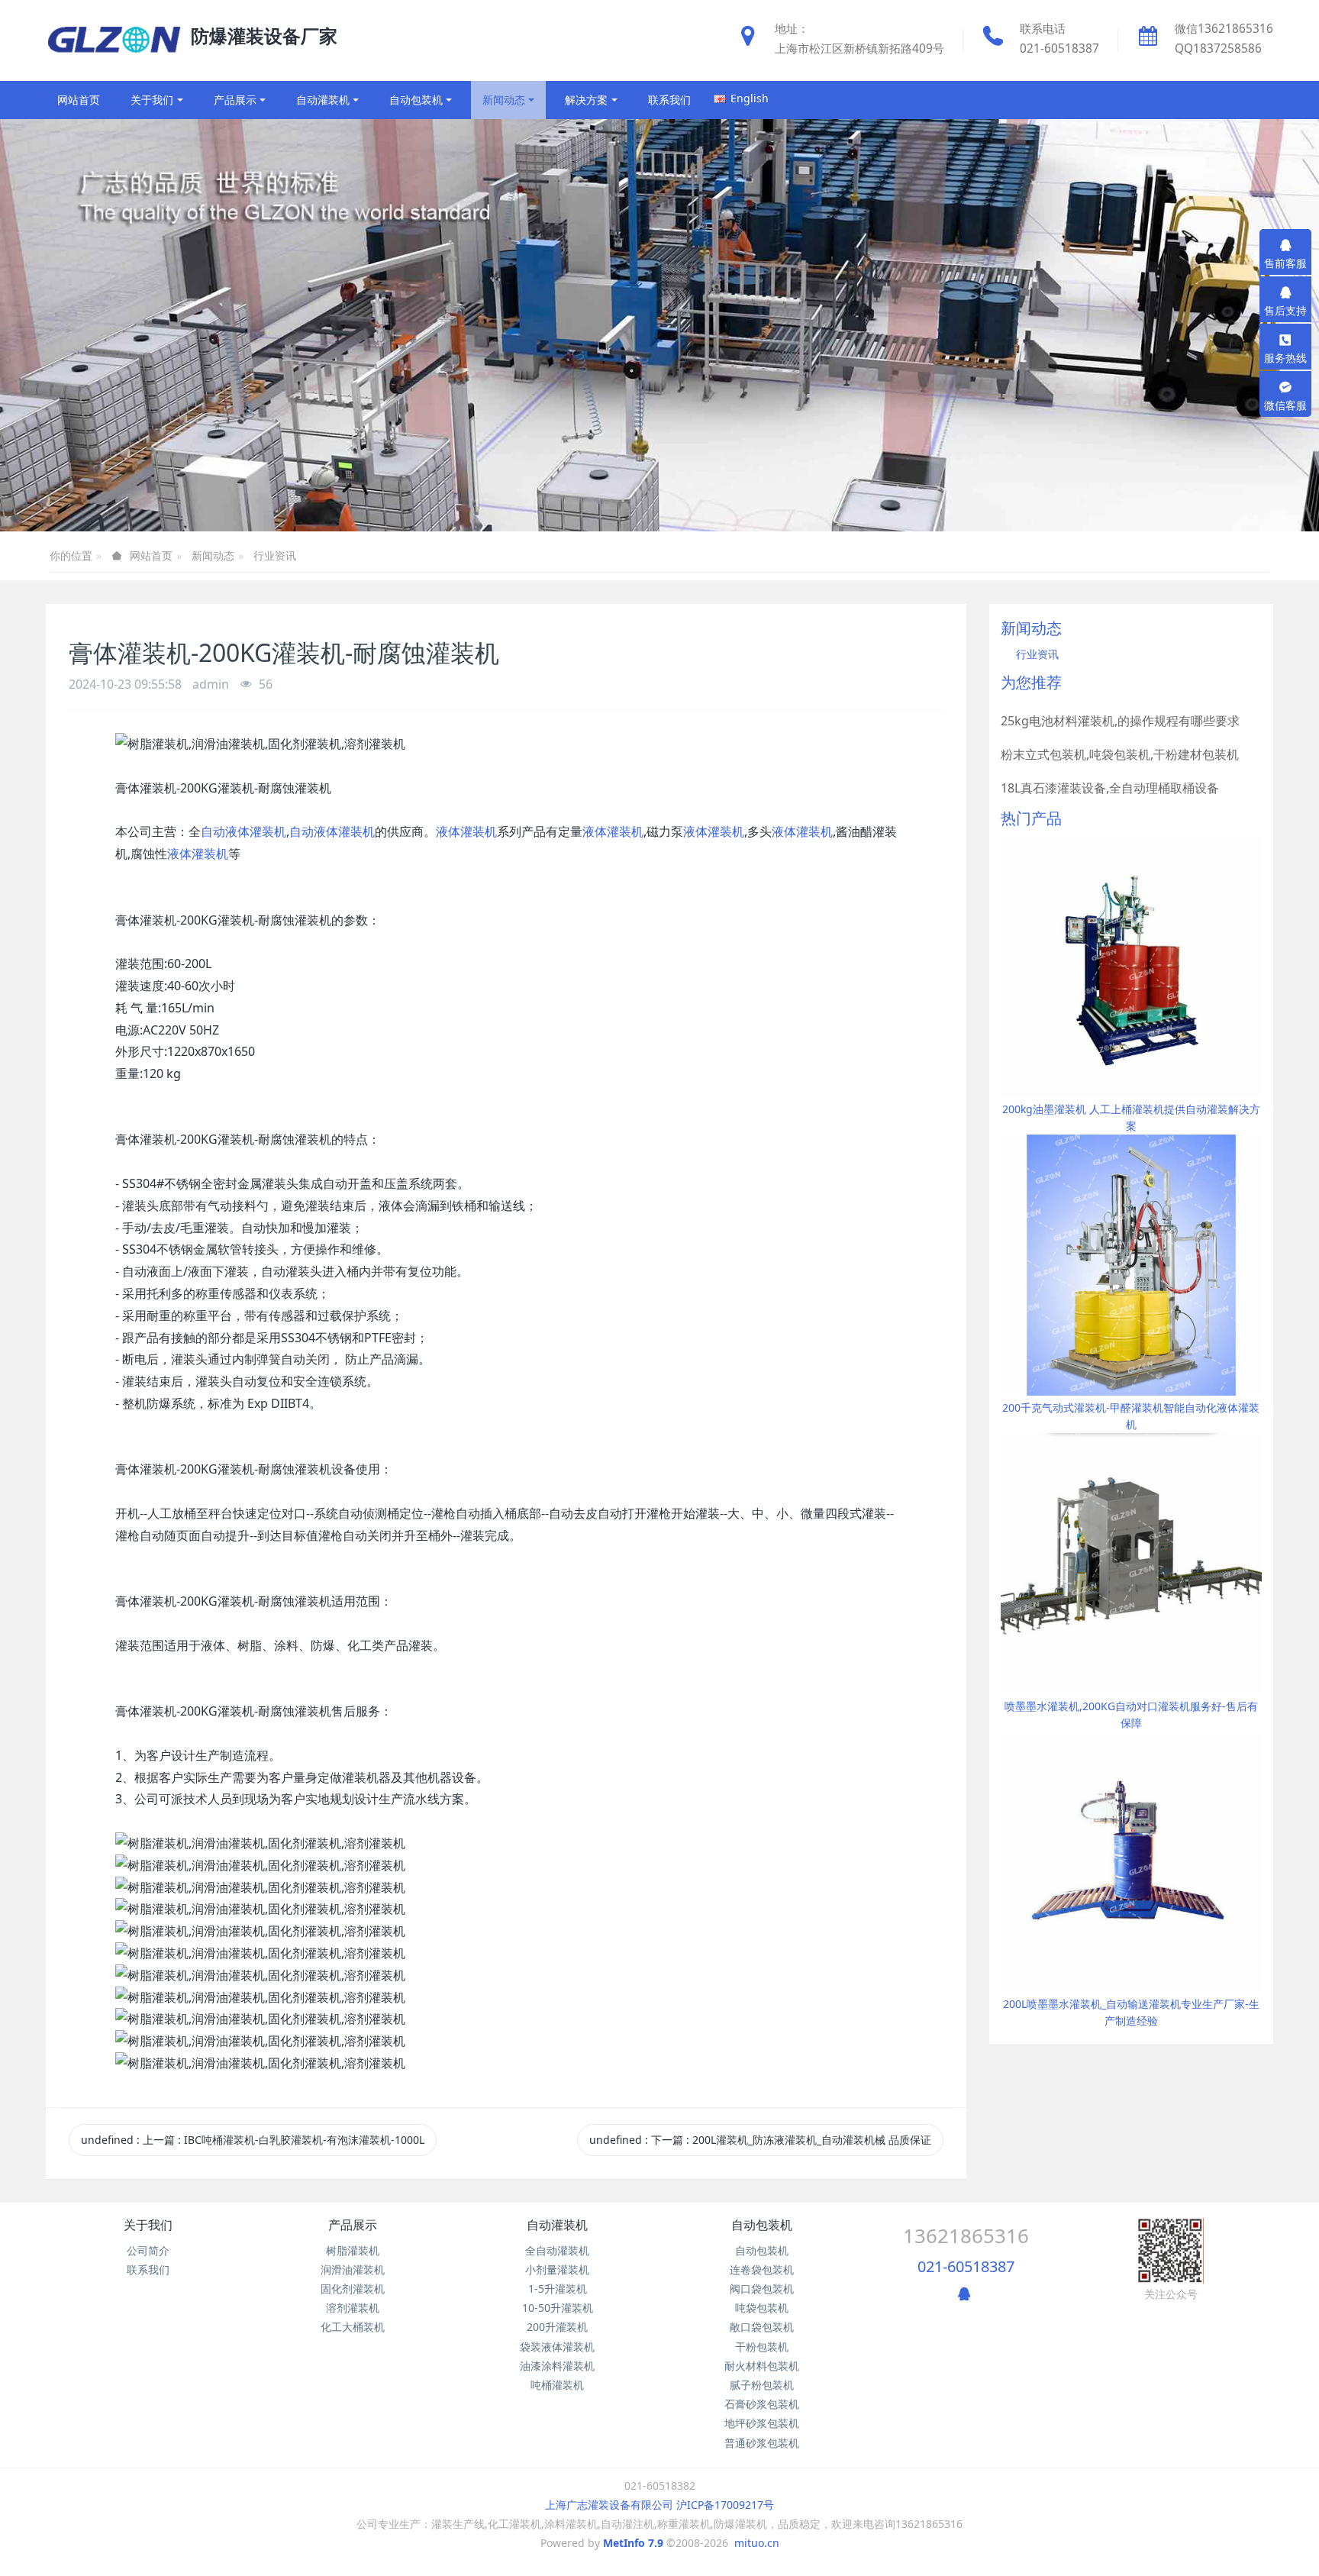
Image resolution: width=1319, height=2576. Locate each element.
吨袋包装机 (762, 2308)
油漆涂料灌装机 (557, 2366)
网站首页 (79, 100)
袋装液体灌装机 (557, 2347)
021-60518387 (966, 2266)
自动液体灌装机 (243, 831)
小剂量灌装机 (557, 2269)
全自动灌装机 (557, 2250)
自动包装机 (762, 2225)
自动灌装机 (557, 2225)
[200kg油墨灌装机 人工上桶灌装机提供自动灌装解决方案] (1131, 965)
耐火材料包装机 (762, 2366)
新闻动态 (213, 555)
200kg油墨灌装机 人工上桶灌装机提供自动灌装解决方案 (1131, 1117)
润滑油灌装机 (353, 2269)
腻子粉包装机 (762, 2385)
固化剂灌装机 (353, 2289)
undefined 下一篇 (760, 2140)
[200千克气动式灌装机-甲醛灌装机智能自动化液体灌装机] (1131, 1264)
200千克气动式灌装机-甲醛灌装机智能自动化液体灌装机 (1131, 1416)
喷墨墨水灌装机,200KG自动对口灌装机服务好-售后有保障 (1131, 1714)
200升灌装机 (557, 2327)
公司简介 (148, 2250)
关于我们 (148, 2225)
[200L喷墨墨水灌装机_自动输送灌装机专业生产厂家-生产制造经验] (1131, 1860)
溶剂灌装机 (353, 2308)
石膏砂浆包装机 (762, 2404)
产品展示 (353, 2225)
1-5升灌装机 (558, 2289)
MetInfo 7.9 (633, 2543)
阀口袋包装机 (762, 2289)
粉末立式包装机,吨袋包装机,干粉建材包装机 (1120, 754)
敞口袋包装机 (762, 2327)
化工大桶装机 (353, 2327)
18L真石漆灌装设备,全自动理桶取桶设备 (1110, 788)
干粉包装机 (762, 2347)
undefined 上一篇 (253, 2140)
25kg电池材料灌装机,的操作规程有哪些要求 (1120, 721)
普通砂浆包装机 (762, 2443)
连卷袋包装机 (762, 2269)
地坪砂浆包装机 (762, 2423)
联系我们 (148, 2269)
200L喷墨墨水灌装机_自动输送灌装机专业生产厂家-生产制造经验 (1131, 2012)
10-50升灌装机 (558, 2308)
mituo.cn (757, 2543)
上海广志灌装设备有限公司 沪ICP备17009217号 (659, 2505)
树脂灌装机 (353, 2250)
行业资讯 (275, 555)
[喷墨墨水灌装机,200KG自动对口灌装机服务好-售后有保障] (1131, 1562)
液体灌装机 (466, 831)
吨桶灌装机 (557, 2385)
